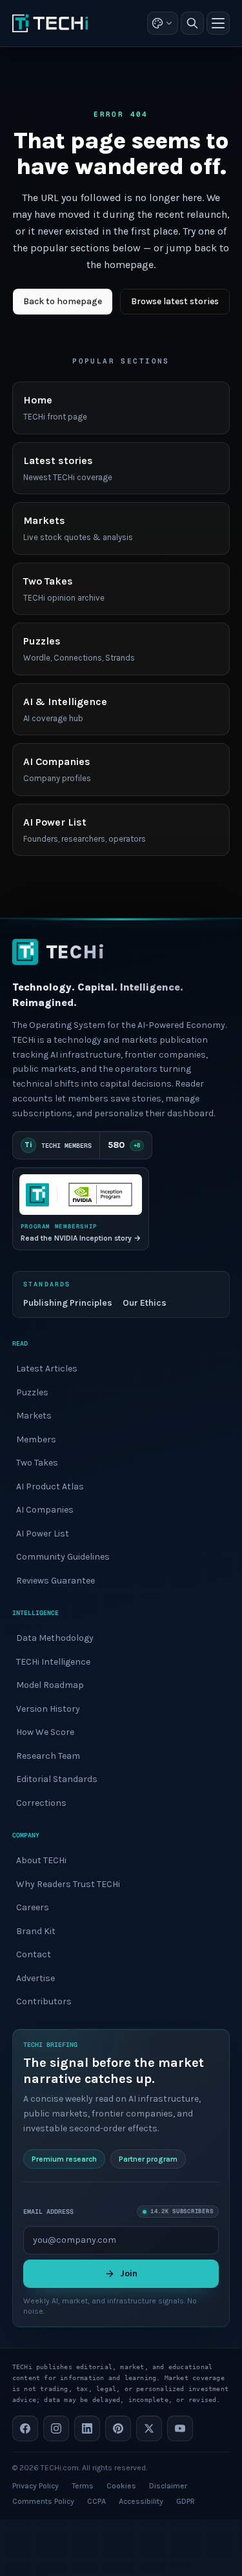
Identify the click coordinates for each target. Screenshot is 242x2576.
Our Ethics (145, 1303)
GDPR (186, 2501)
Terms (83, 2486)
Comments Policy (43, 2501)
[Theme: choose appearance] (163, 23)
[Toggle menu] (218, 23)
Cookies (121, 2486)
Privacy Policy (35, 2486)
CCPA (96, 2501)
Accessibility (141, 2501)
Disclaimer (168, 2486)
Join (129, 2273)
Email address (48, 2212)
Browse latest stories (175, 301)
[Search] (192, 23)
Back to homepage (63, 301)
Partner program (148, 2159)
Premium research (64, 2159)
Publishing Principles (68, 1303)
